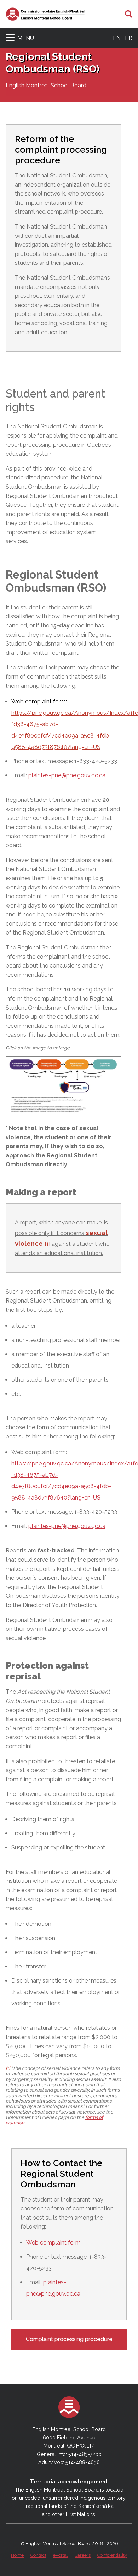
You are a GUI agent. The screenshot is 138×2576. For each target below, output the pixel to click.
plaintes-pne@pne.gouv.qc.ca (67, 775)
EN (117, 38)
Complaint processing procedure (69, 2339)
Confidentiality (112, 2555)
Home (17, 2555)
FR (129, 38)
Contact (38, 2555)
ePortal (61, 2555)
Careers (83, 2555)
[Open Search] (129, 14)
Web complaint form (53, 2243)
